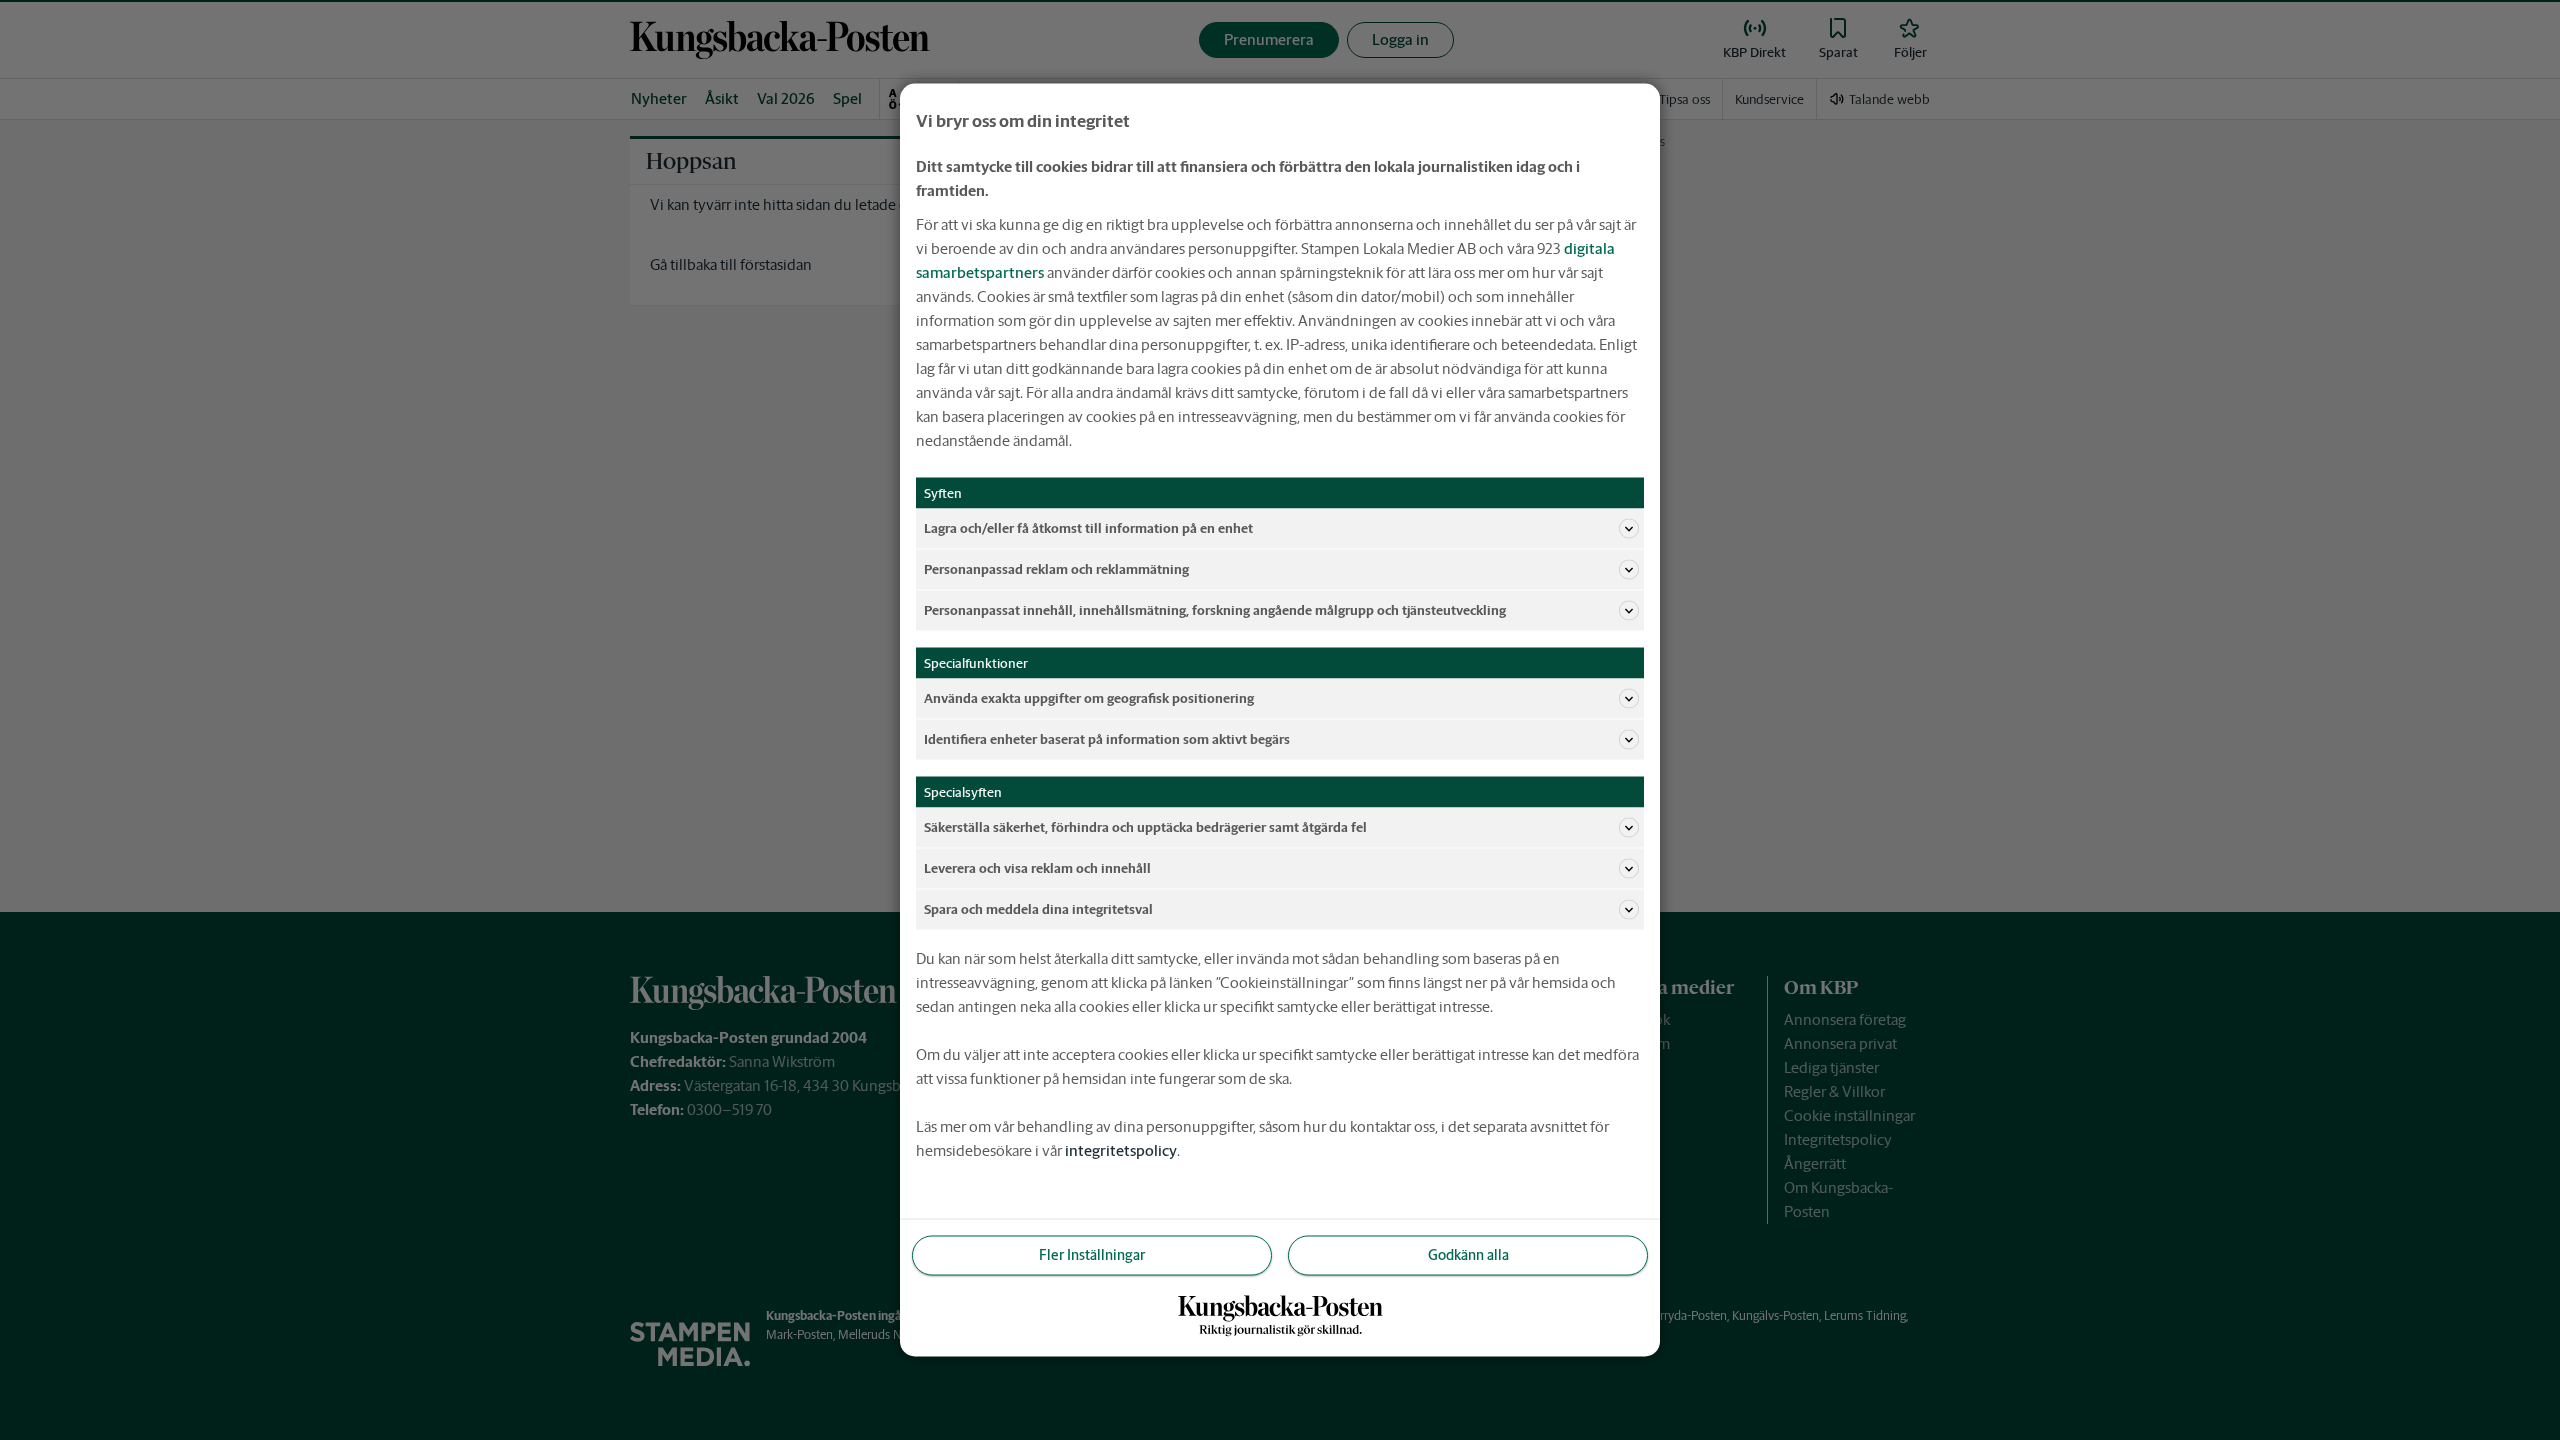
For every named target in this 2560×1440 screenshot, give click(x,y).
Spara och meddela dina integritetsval (1038, 908)
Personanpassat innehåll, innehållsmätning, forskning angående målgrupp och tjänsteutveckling (1215, 609)
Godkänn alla (1468, 1255)
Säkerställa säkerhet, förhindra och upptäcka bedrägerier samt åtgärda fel (1145, 826)
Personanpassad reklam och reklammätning (1056, 568)
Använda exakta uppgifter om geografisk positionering (1089, 697)
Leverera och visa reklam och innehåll (1037, 867)
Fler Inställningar (1092, 1255)
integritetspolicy (1121, 1150)
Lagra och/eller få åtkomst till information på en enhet (1088, 527)
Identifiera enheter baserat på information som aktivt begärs (1107, 738)
